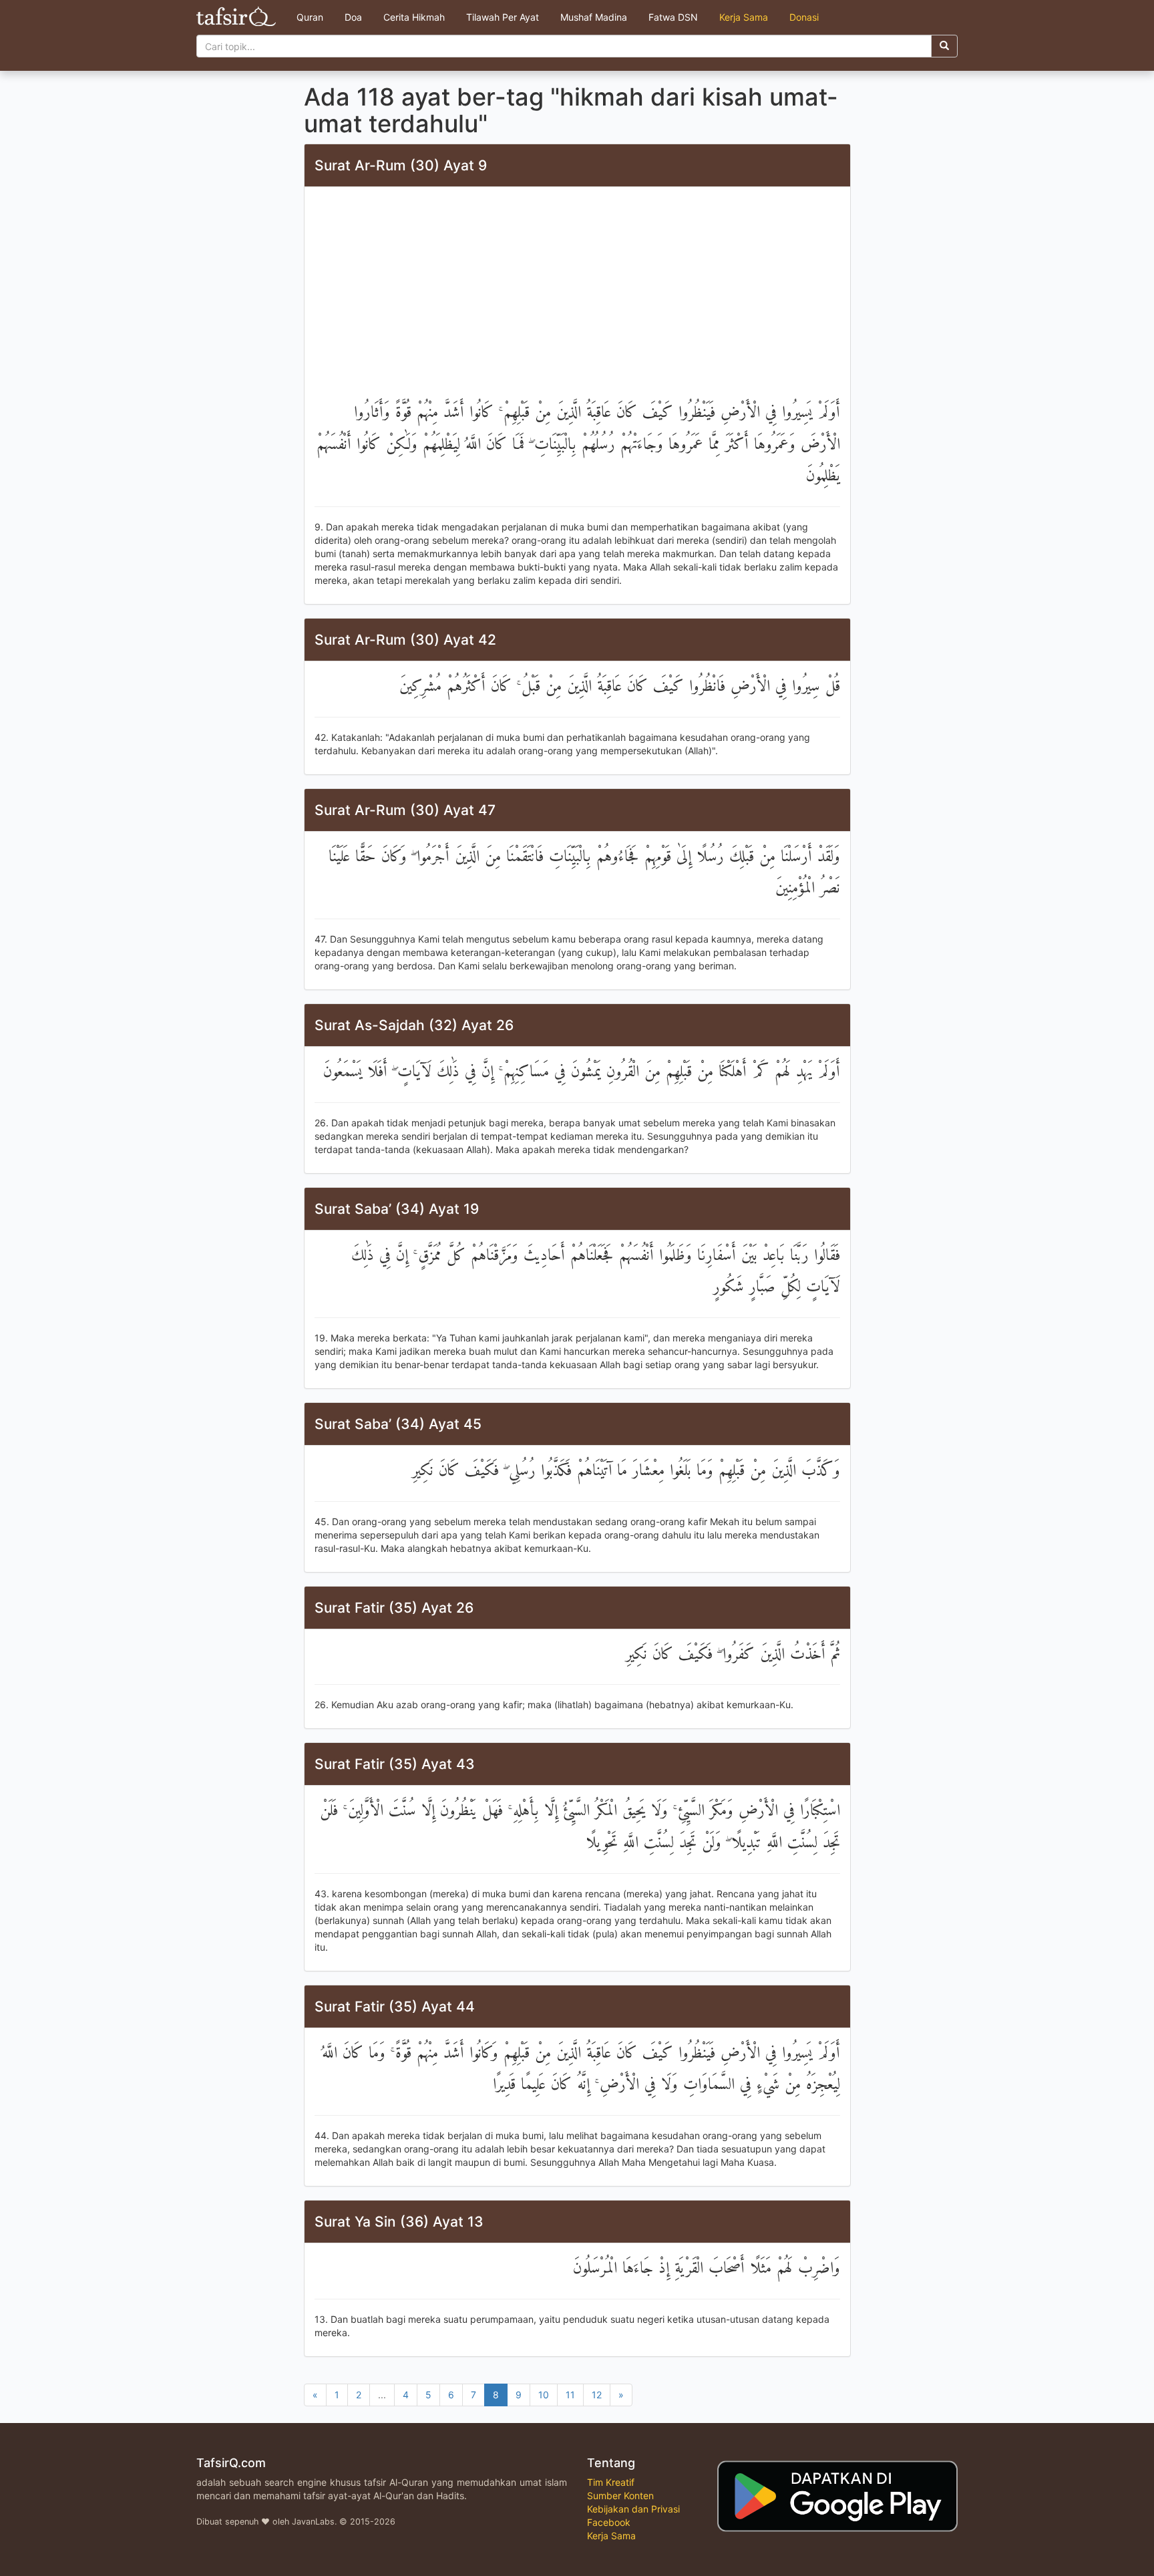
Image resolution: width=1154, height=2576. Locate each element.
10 (544, 2395)
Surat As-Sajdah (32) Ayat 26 (414, 1025)
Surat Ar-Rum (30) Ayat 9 (401, 165)
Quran (310, 17)
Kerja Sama (744, 17)
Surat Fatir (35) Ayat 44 (395, 2006)
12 (597, 2395)
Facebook (609, 2522)
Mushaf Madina (594, 17)
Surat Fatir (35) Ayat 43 (395, 1764)
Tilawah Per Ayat (503, 17)
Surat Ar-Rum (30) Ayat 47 (405, 810)
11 (570, 2395)
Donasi (804, 17)
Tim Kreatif (611, 2482)
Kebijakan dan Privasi (633, 2509)
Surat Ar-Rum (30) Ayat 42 (405, 640)
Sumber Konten (620, 2495)
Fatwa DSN (673, 17)
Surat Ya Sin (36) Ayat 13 (399, 2222)
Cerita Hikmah (414, 17)
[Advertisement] (577, 297)
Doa (353, 17)
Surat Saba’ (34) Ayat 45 (398, 1424)
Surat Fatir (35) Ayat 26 (394, 1608)
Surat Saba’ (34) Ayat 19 (397, 1209)
